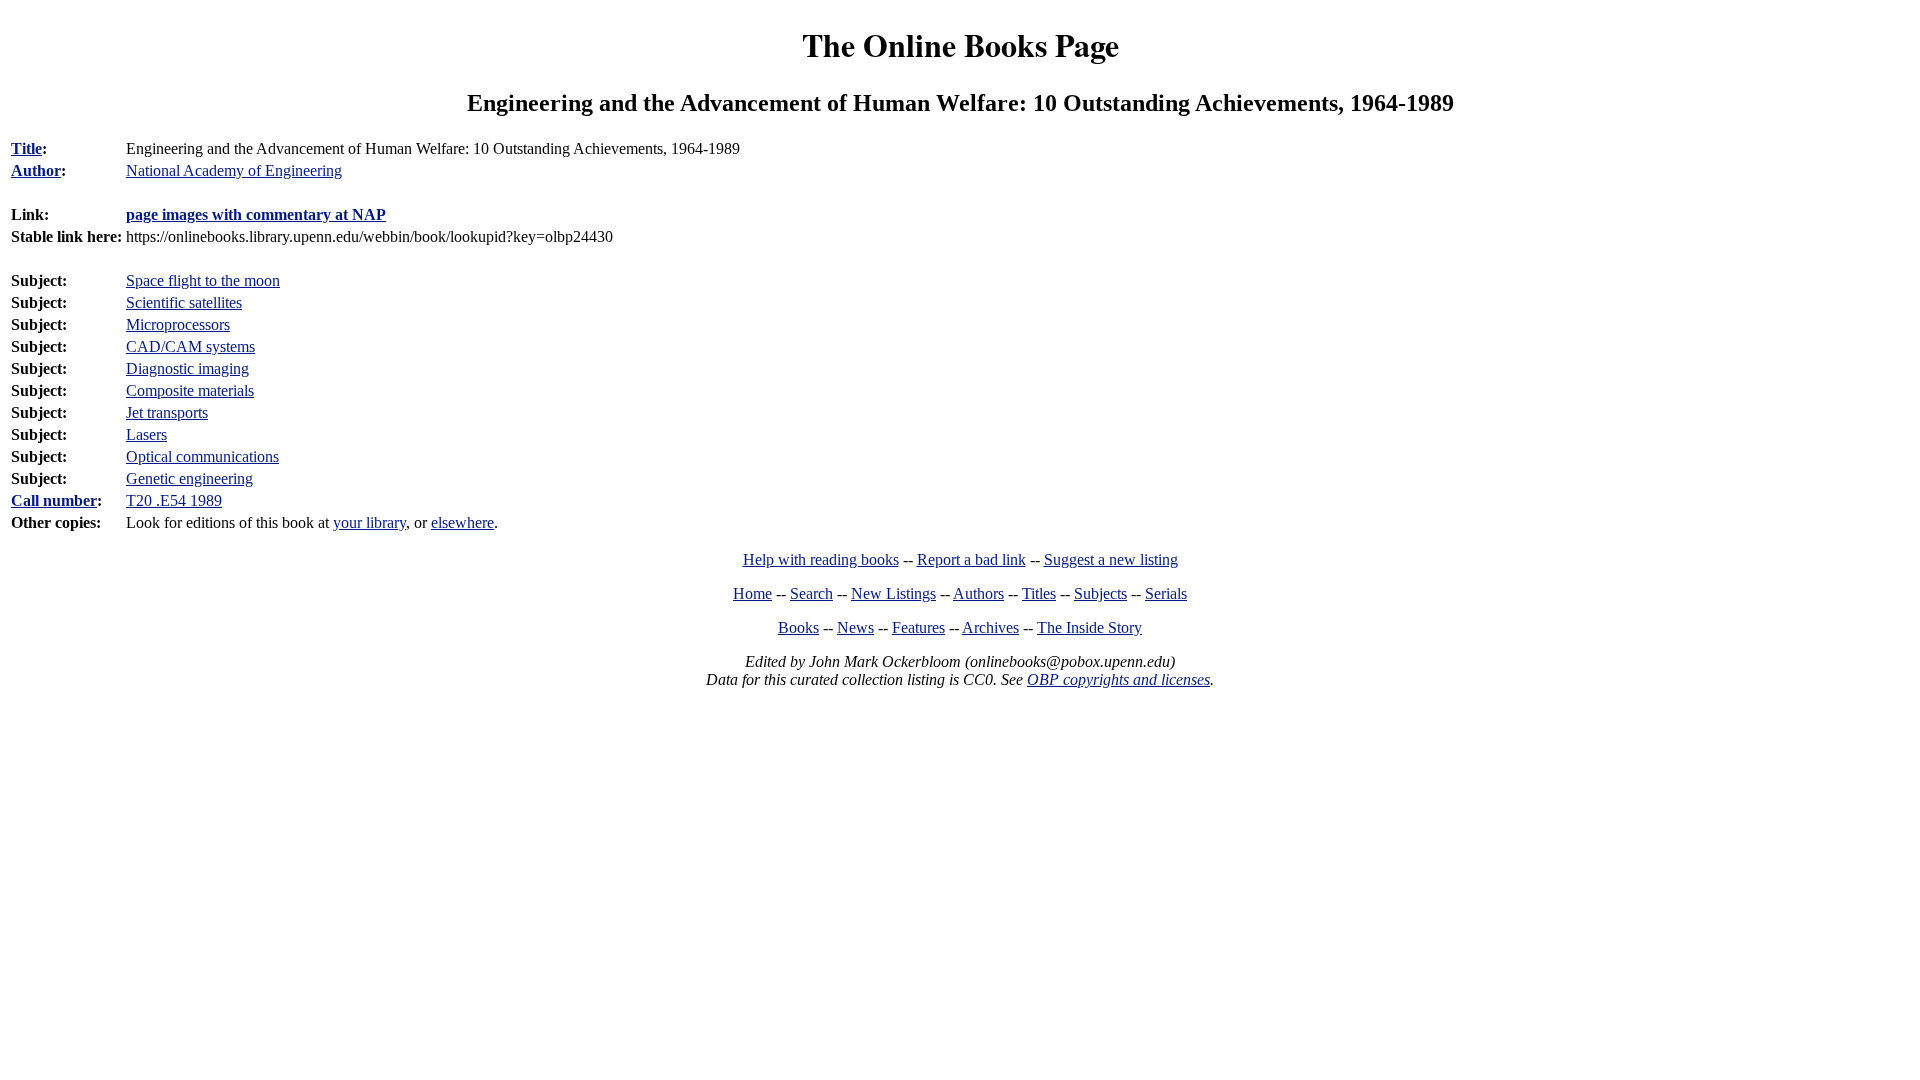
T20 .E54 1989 (174, 500)
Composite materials (190, 390)
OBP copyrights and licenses (1118, 679)
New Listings (893, 593)
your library (369, 522)
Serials (1166, 593)
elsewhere (462, 522)
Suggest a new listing (1111, 559)
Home (752, 593)
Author (36, 170)
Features (918, 627)
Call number (54, 500)
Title (26, 148)
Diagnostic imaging (187, 368)
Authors (978, 593)
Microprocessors (178, 324)
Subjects (1100, 593)
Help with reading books (821, 559)
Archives (990, 627)
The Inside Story (1089, 627)
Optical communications (202, 456)
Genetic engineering (189, 478)
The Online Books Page (960, 44)
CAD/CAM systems (190, 346)
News (855, 627)
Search (811, 593)
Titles (1039, 593)
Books (798, 627)
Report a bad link (971, 559)
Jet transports (167, 412)
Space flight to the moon (203, 280)
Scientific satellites (184, 302)
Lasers (146, 434)
